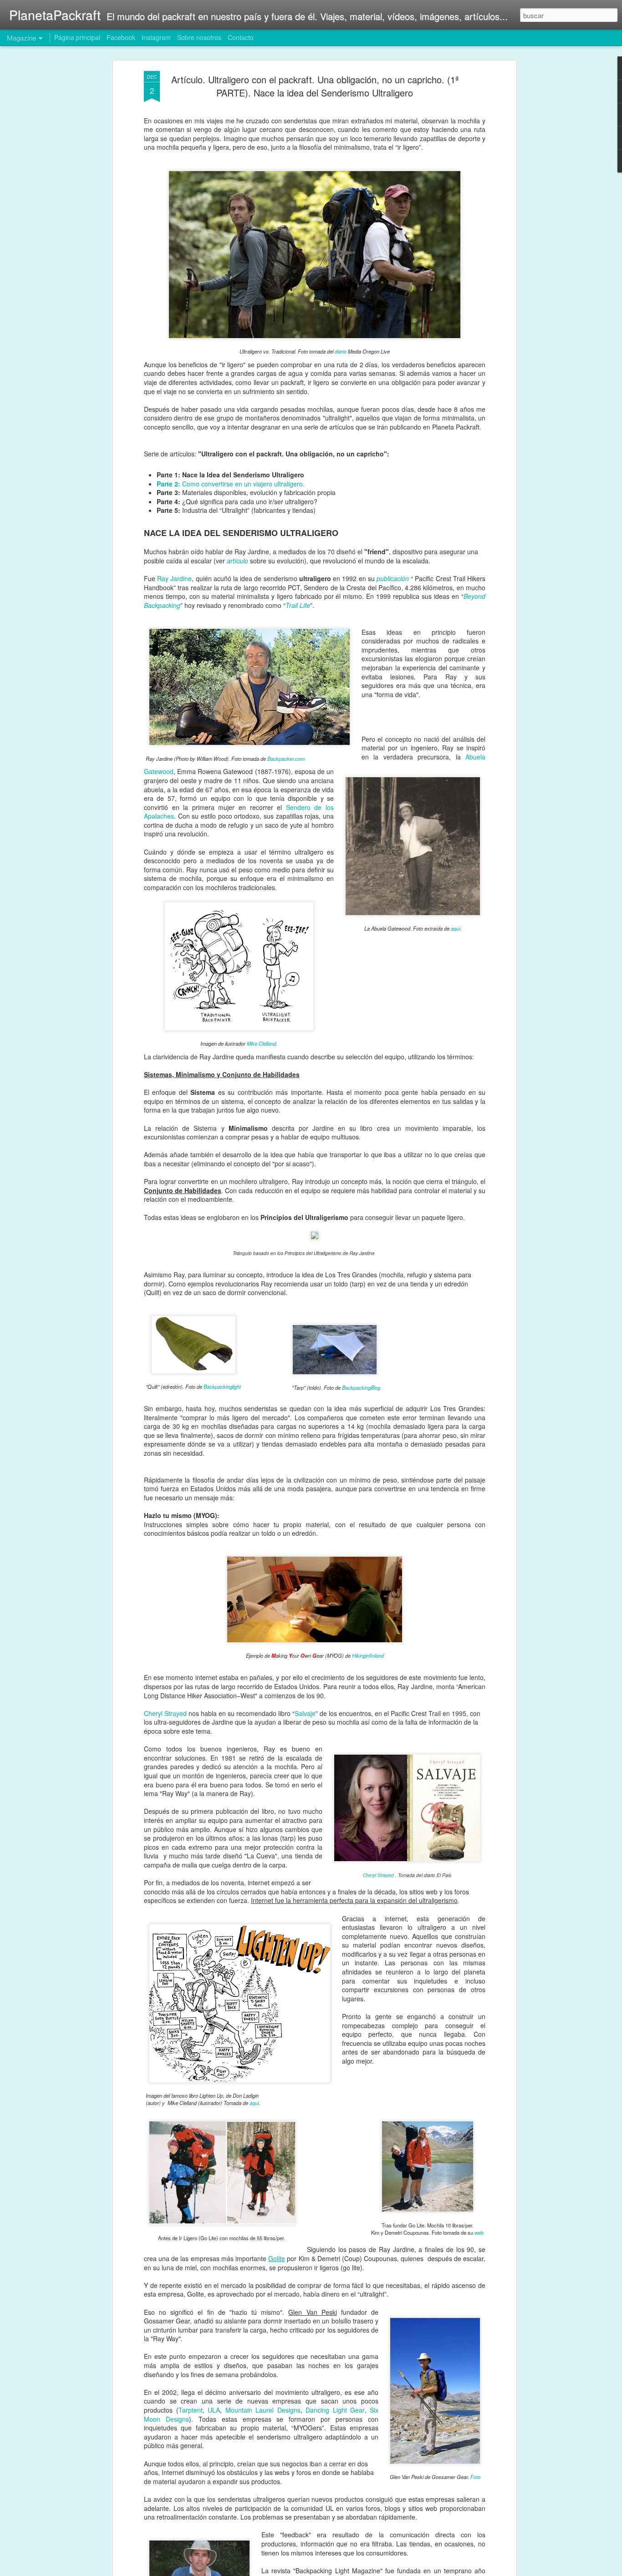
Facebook (121, 37)
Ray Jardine (174, 578)
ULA (214, 2410)
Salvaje (305, 1713)
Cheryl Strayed (165, 1713)
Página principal (77, 37)
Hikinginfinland (368, 1655)
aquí (456, 928)
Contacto (241, 37)
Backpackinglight (222, 1387)
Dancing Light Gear (335, 2410)
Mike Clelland (261, 1043)
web (479, 2232)
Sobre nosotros (199, 37)
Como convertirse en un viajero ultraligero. (231, 484)
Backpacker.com (286, 759)
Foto (475, 2477)
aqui (254, 2103)
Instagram (156, 37)
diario (341, 351)
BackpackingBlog (361, 1387)
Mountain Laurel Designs (263, 2410)
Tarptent (191, 2410)
